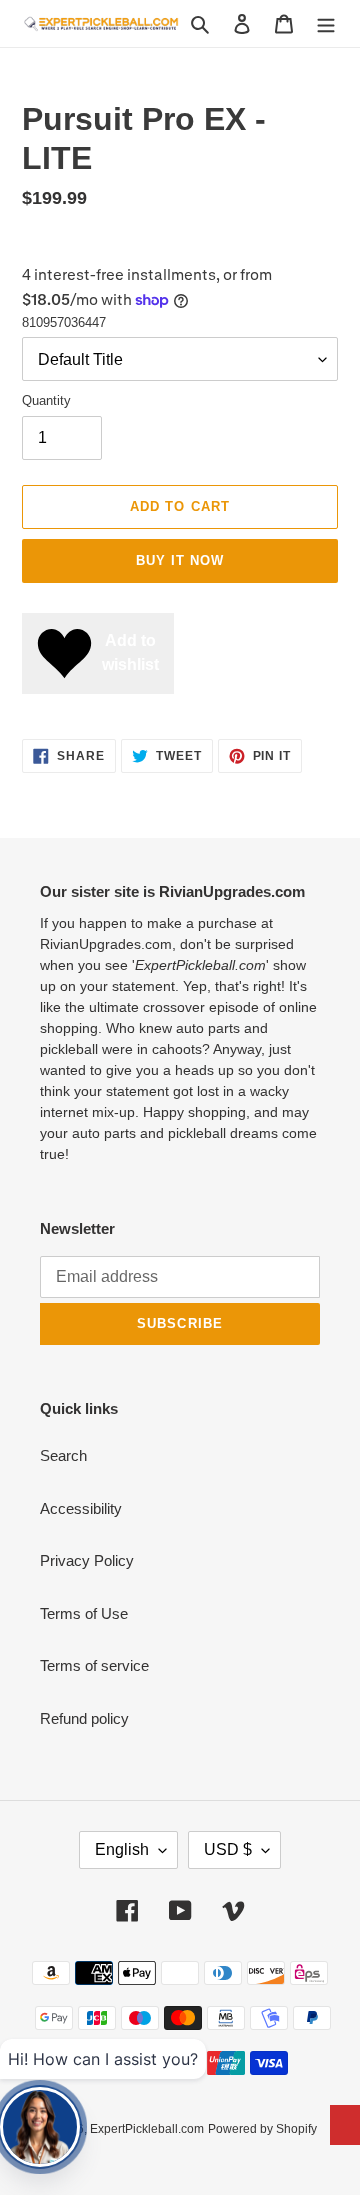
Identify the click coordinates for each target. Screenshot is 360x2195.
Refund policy (84, 1718)
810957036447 (64, 322)
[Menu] (326, 23)
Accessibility (81, 1508)
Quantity (46, 400)
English (122, 1849)
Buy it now (180, 560)
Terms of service (94, 1665)
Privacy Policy (87, 1560)
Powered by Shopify (262, 2129)
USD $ (228, 1849)
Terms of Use (84, 1613)
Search (63, 1455)
